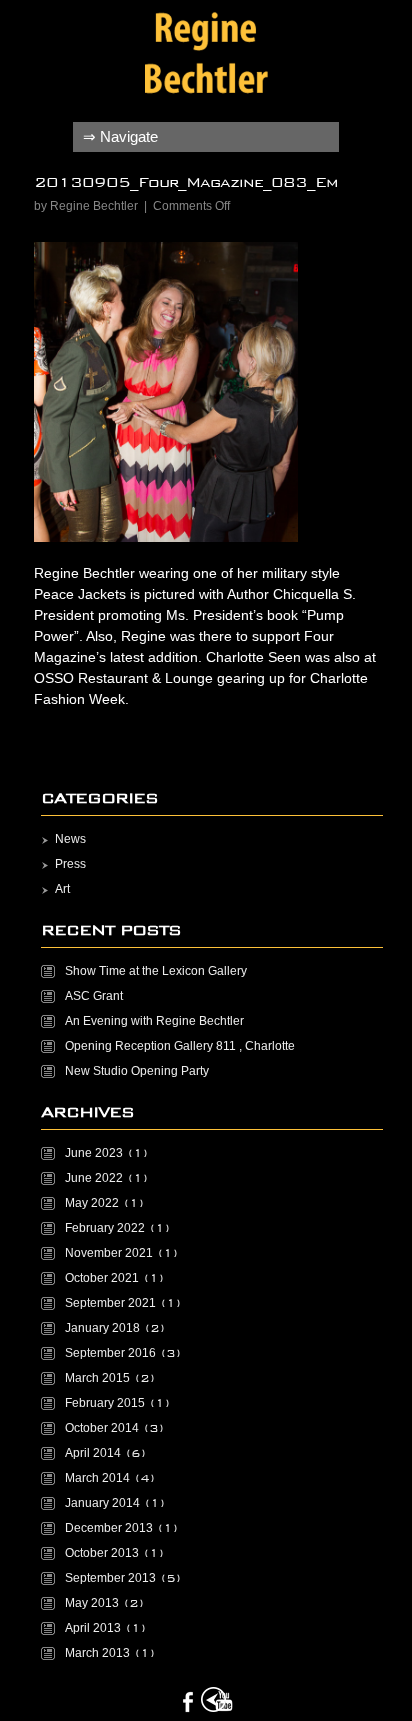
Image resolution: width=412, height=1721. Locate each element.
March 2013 (97, 1653)
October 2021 (102, 1278)
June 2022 (94, 1178)
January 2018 (102, 1328)
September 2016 (110, 1353)
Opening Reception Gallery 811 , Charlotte (180, 1046)
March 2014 (97, 1478)
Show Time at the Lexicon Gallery (156, 971)
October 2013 (102, 1553)
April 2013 (93, 1628)
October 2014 (102, 1428)
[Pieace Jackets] (206, 56)
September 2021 (110, 1303)
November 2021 (109, 1253)
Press (70, 864)
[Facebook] (188, 1702)
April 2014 (93, 1453)
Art (62, 889)
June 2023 (94, 1153)
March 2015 (97, 1378)
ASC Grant (94, 996)
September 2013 (110, 1578)
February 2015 (105, 1403)
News (70, 839)
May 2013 (92, 1603)
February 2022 (105, 1228)
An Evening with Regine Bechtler (154, 1021)
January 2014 (102, 1503)
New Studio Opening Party (137, 1071)
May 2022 (92, 1203)
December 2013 (109, 1528)
